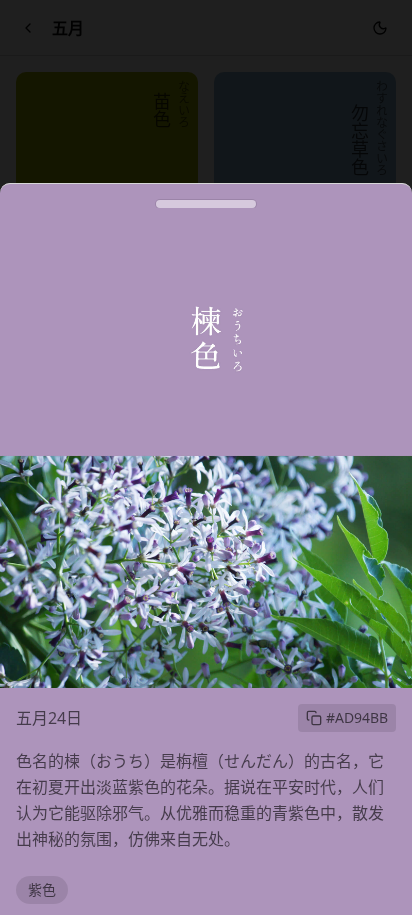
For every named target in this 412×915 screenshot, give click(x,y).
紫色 (42, 889)
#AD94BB (357, 717)
